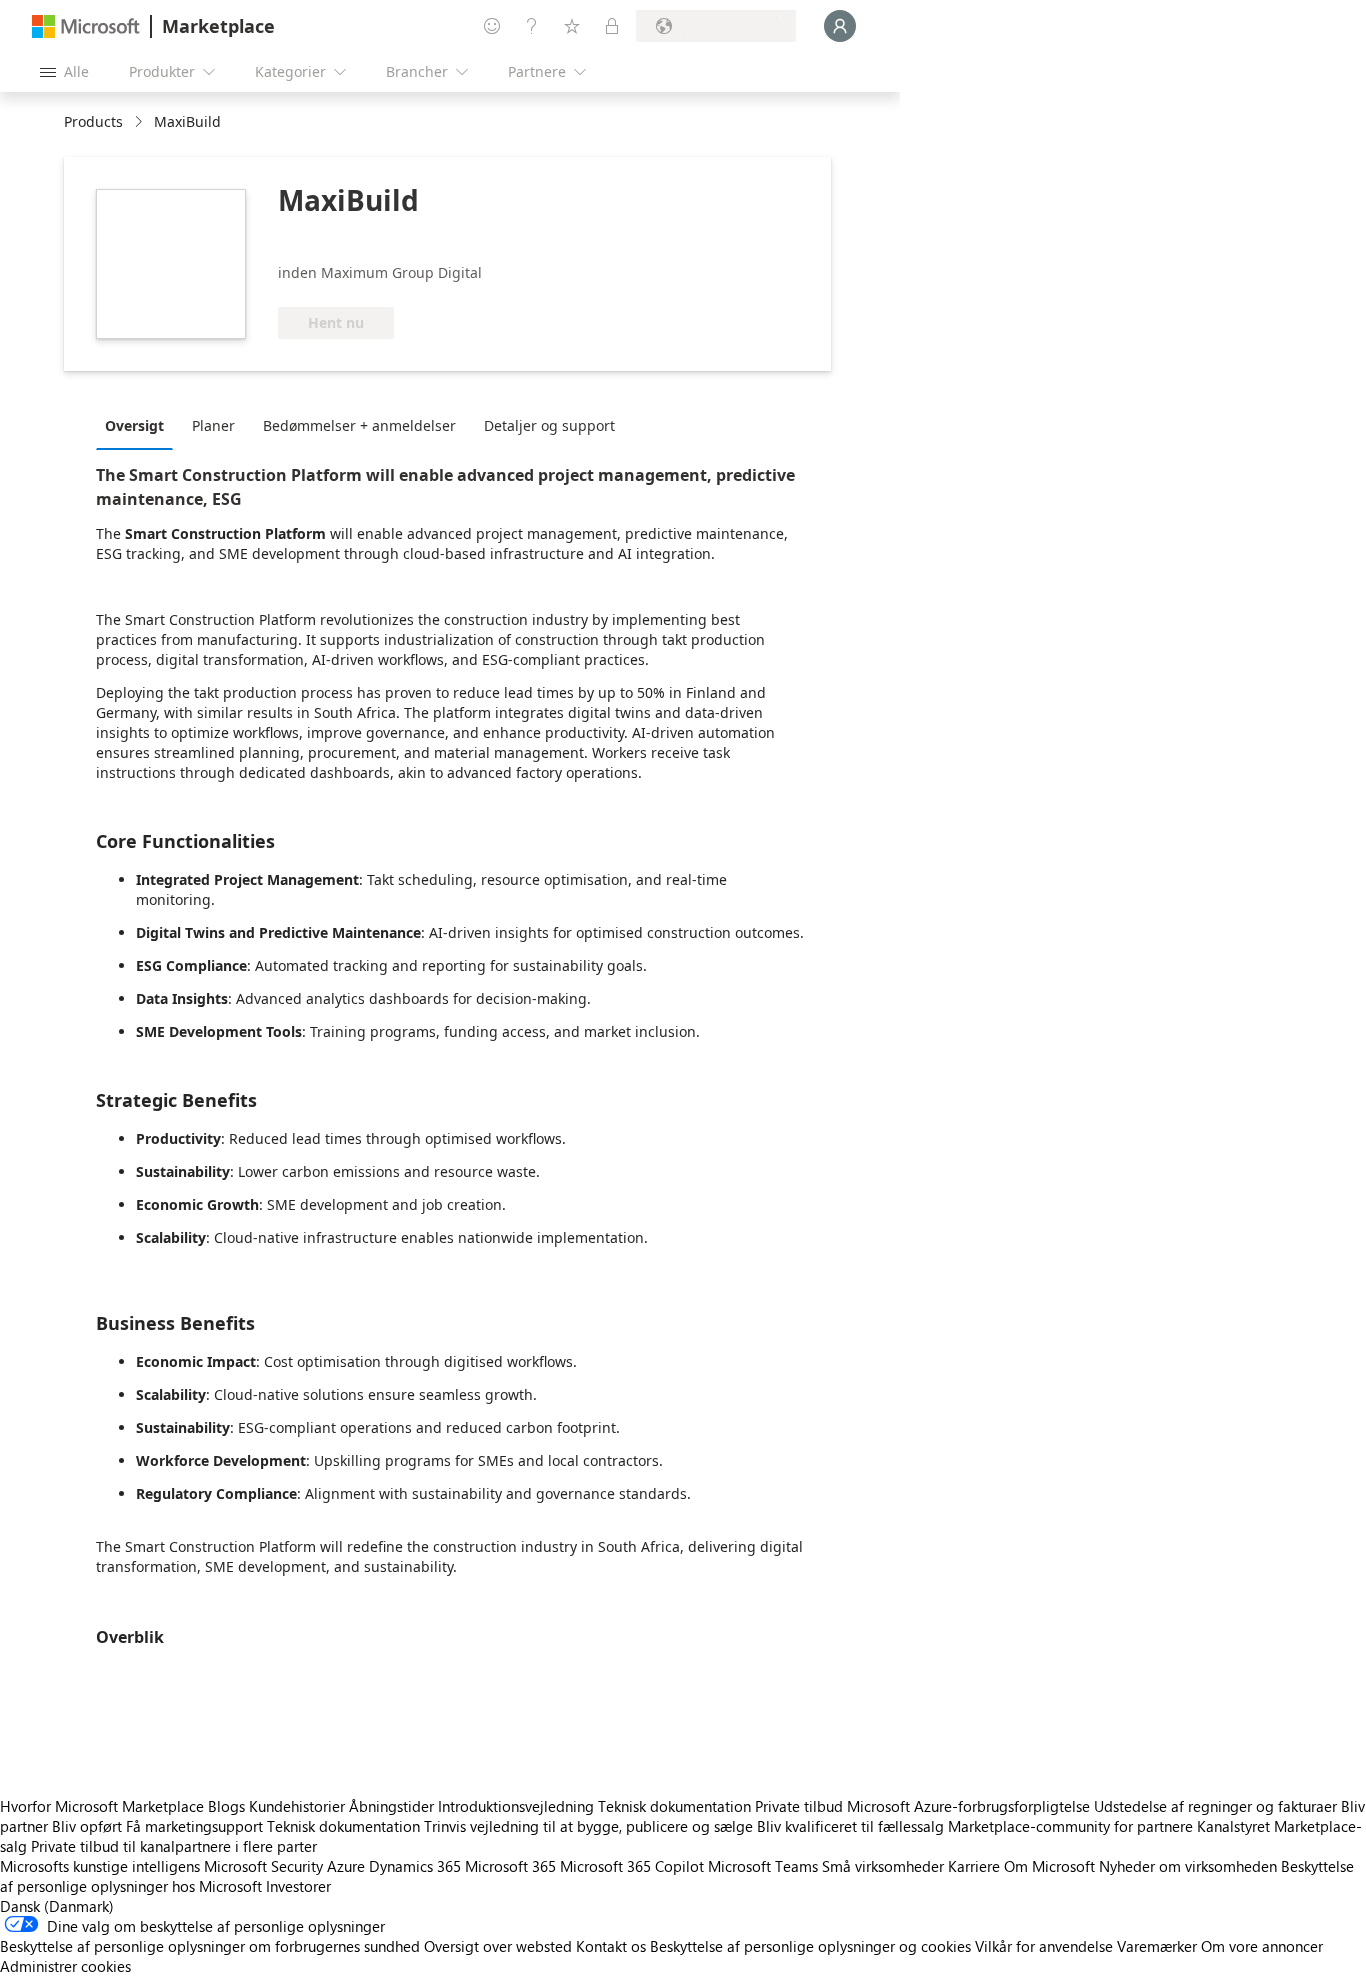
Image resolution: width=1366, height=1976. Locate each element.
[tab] (139, 425)
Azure (346, 1866)
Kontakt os (611, 1946)
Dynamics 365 (415, 1866)
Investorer (298, 1886)
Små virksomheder (883, 1866)
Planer (213, 425)
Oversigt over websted (498, 1946)
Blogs (226, 1806)
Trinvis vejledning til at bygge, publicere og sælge (588, 1826)
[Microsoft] (86, 26)
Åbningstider (391, 1806)
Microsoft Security (263, 1866)
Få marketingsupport (194, 1826)
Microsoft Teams (763, 1866)
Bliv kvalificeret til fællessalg (850, 1826)
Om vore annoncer (1262, 1946)
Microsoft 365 (510, 1866)
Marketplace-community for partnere (1070, 1826)
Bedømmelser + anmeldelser (359, 425)
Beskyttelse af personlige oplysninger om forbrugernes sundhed (210, 1946)
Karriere (974, 1866)
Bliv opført (87, 1826)
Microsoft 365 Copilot (632, 1866)
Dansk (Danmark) (57, 1906)
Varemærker (1157, 1946)
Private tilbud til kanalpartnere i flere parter (174, 1846)
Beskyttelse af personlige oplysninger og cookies (810, 1946)
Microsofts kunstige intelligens (100, 1866)
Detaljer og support (549, 425)
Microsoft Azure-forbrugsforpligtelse (970, 1806)
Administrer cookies (65, 1966)
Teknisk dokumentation (674, 1806)
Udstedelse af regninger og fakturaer (1215, 1806)
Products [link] (93, 121)
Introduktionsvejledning (516, 1806)
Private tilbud (799, 1806)
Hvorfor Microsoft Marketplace (102, 1806)
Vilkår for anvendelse (1044, 1946)
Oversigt (134, 425)
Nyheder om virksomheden (1188, 1866)
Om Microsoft (1049, 1866)
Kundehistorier (297, 1806)
